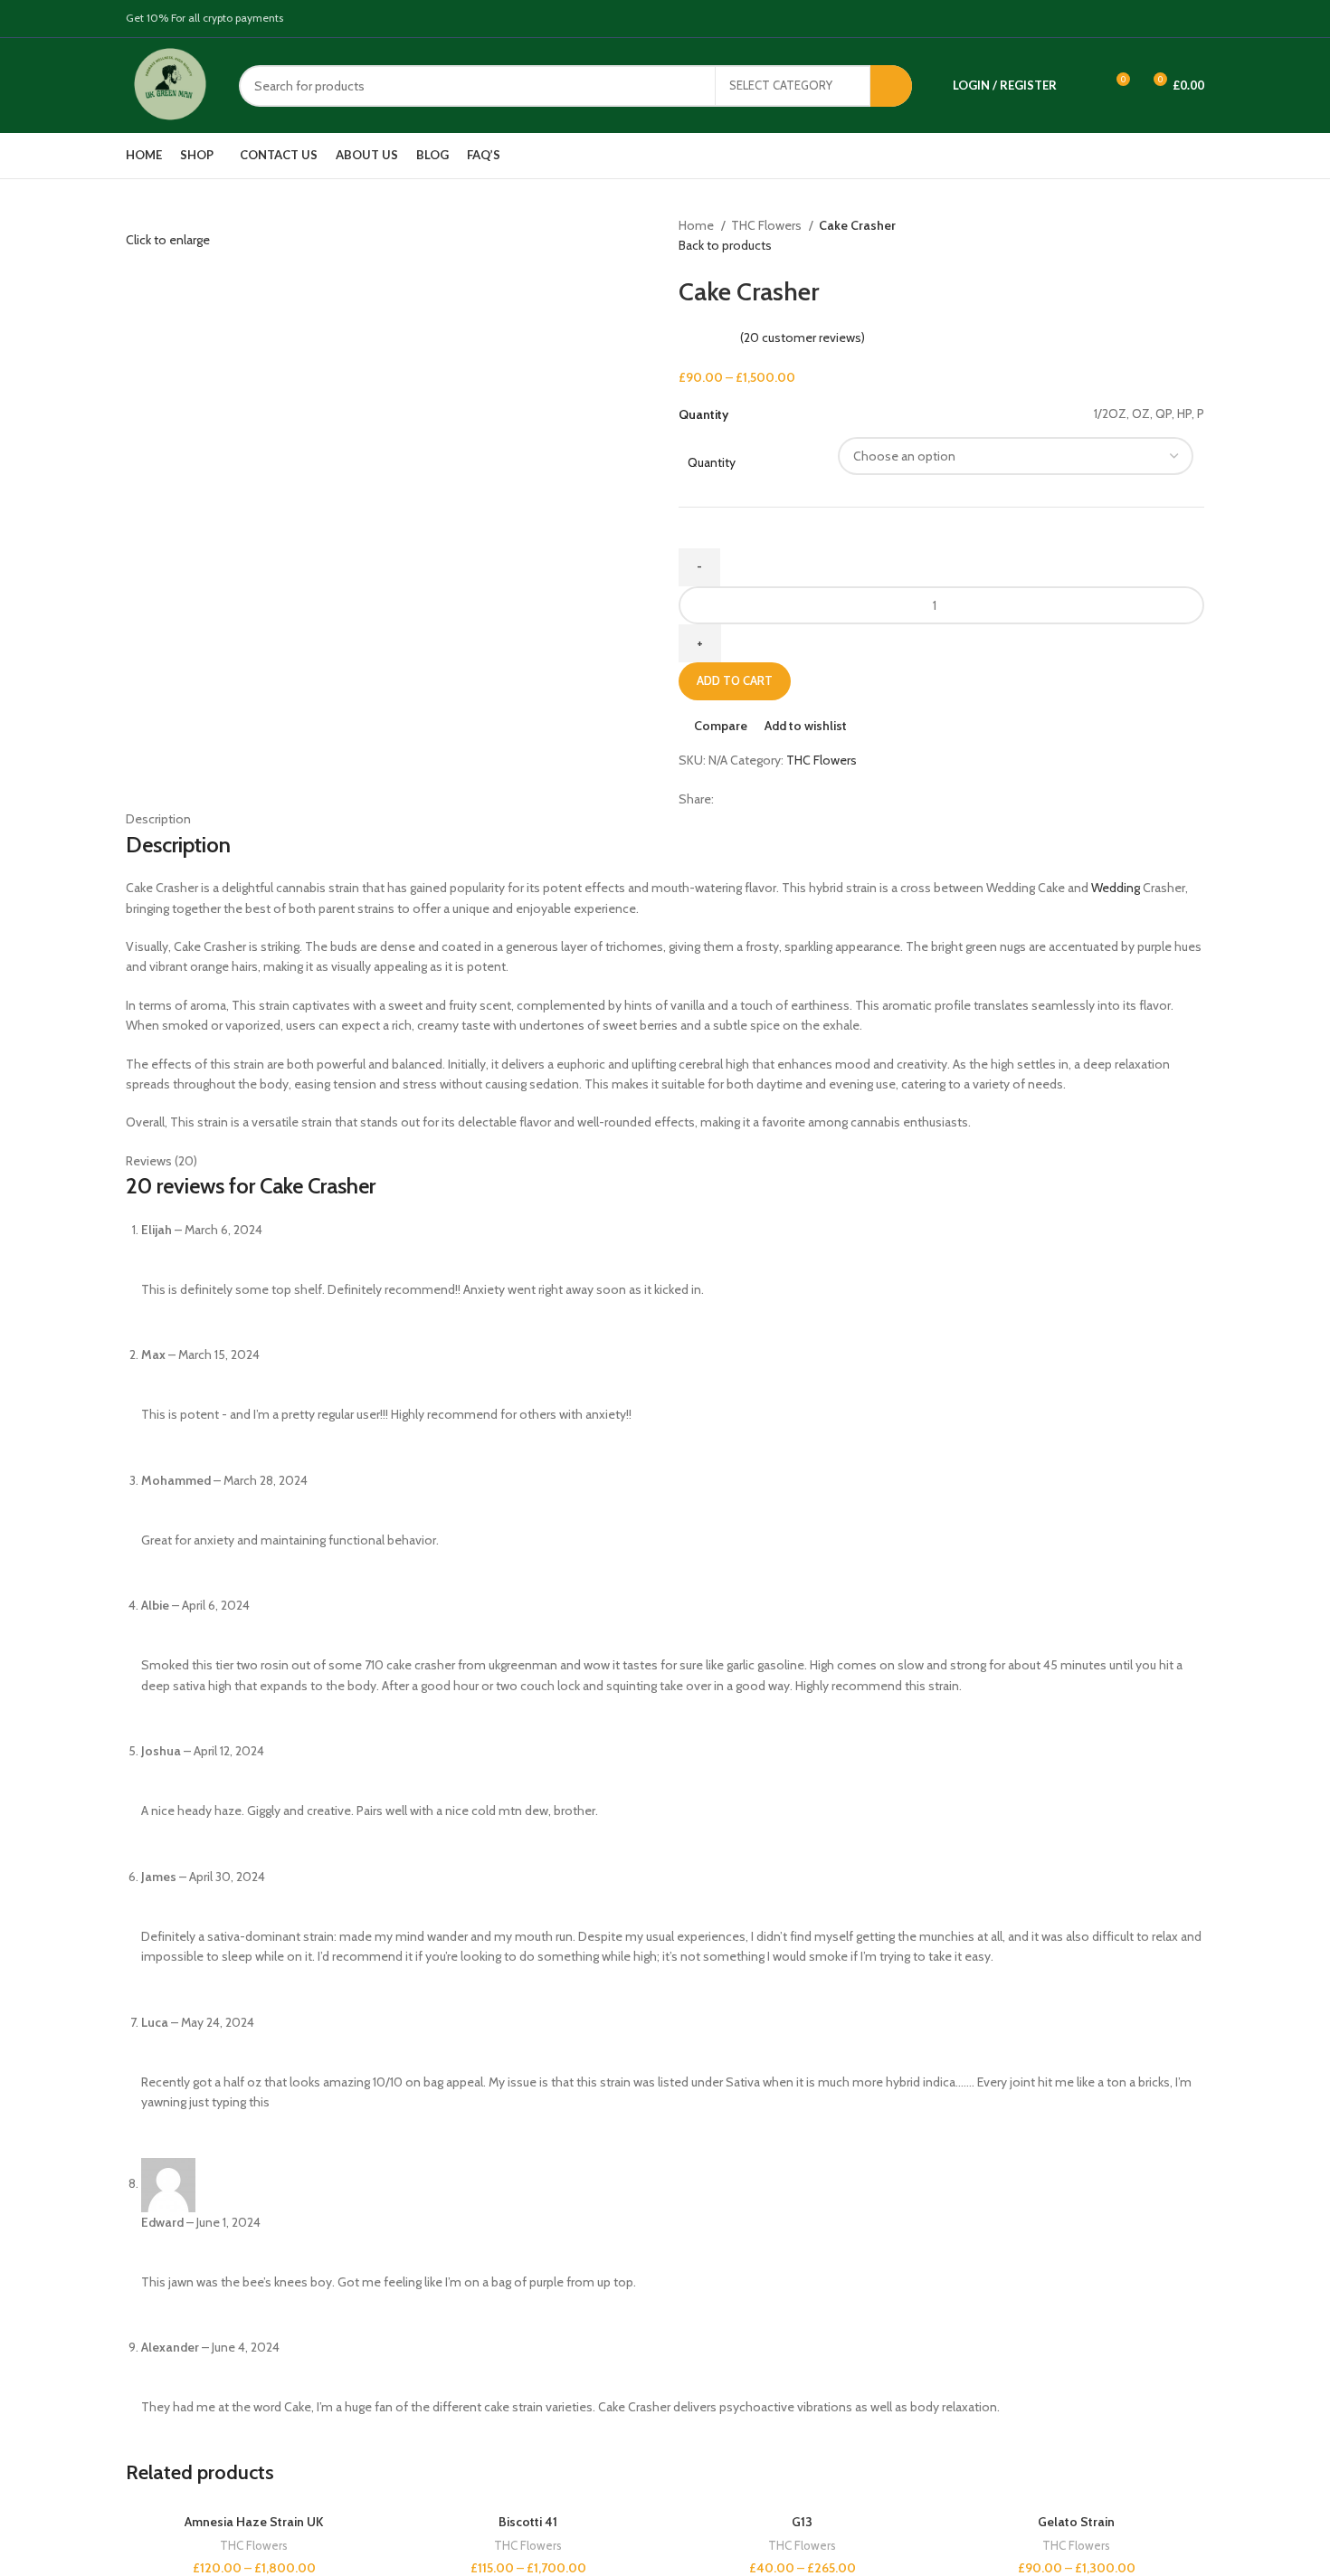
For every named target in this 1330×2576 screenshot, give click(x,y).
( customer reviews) (803, 337)
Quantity (712, 462)
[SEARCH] (891, 86)
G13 (802, 2522)
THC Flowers (768, 225)
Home (698, 225)
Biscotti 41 (528, 2522)
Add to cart (735, 680)
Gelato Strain (1076, 2522)
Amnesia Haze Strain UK (254, 2522)
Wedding (1116, 888)
